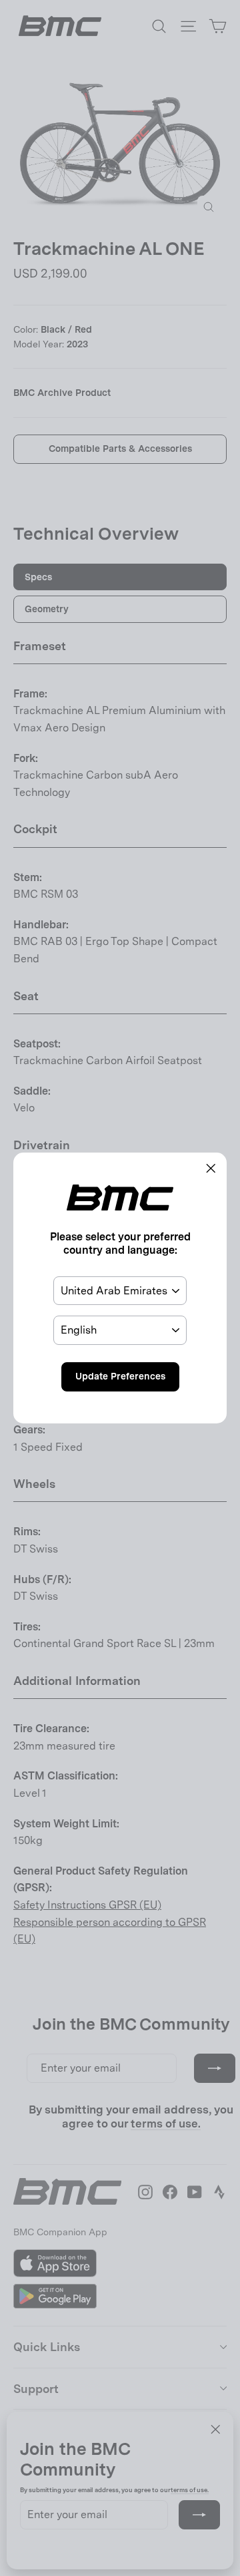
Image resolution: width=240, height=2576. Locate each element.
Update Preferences (120, 1376)
